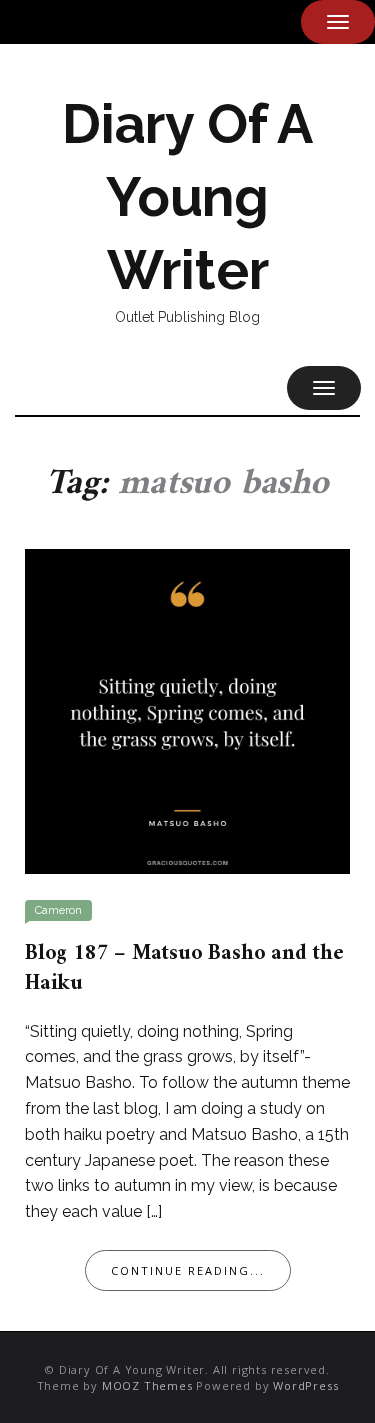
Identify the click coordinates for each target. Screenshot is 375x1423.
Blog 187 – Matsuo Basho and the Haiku (184, 968)
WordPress (305, 1385)
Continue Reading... (188, 1270)
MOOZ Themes (147, 1385)
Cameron (58, 910)
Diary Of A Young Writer (187, 197)
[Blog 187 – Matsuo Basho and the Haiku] (187, 710)
